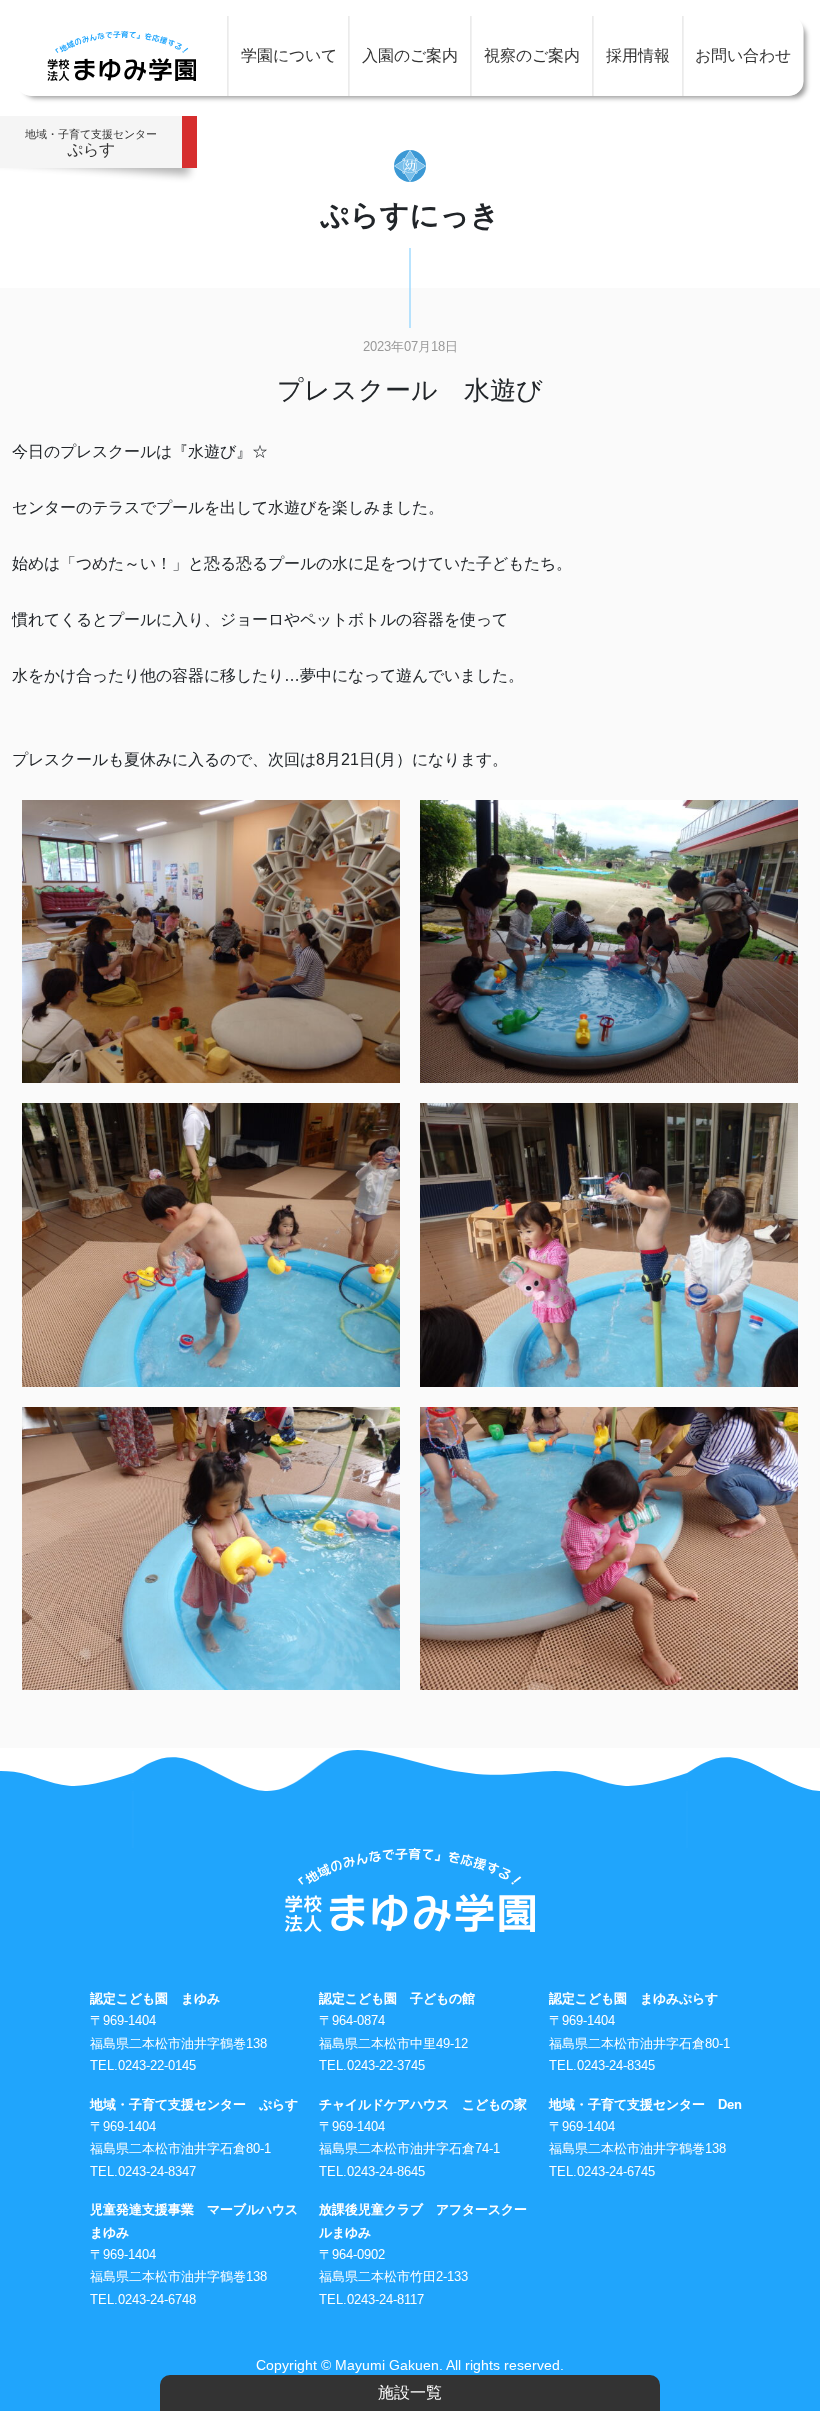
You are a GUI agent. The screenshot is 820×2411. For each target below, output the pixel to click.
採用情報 (638, 55)
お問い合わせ (743, 55)
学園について (289, 55)
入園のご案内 (410, 55)
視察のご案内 (532, 55)
